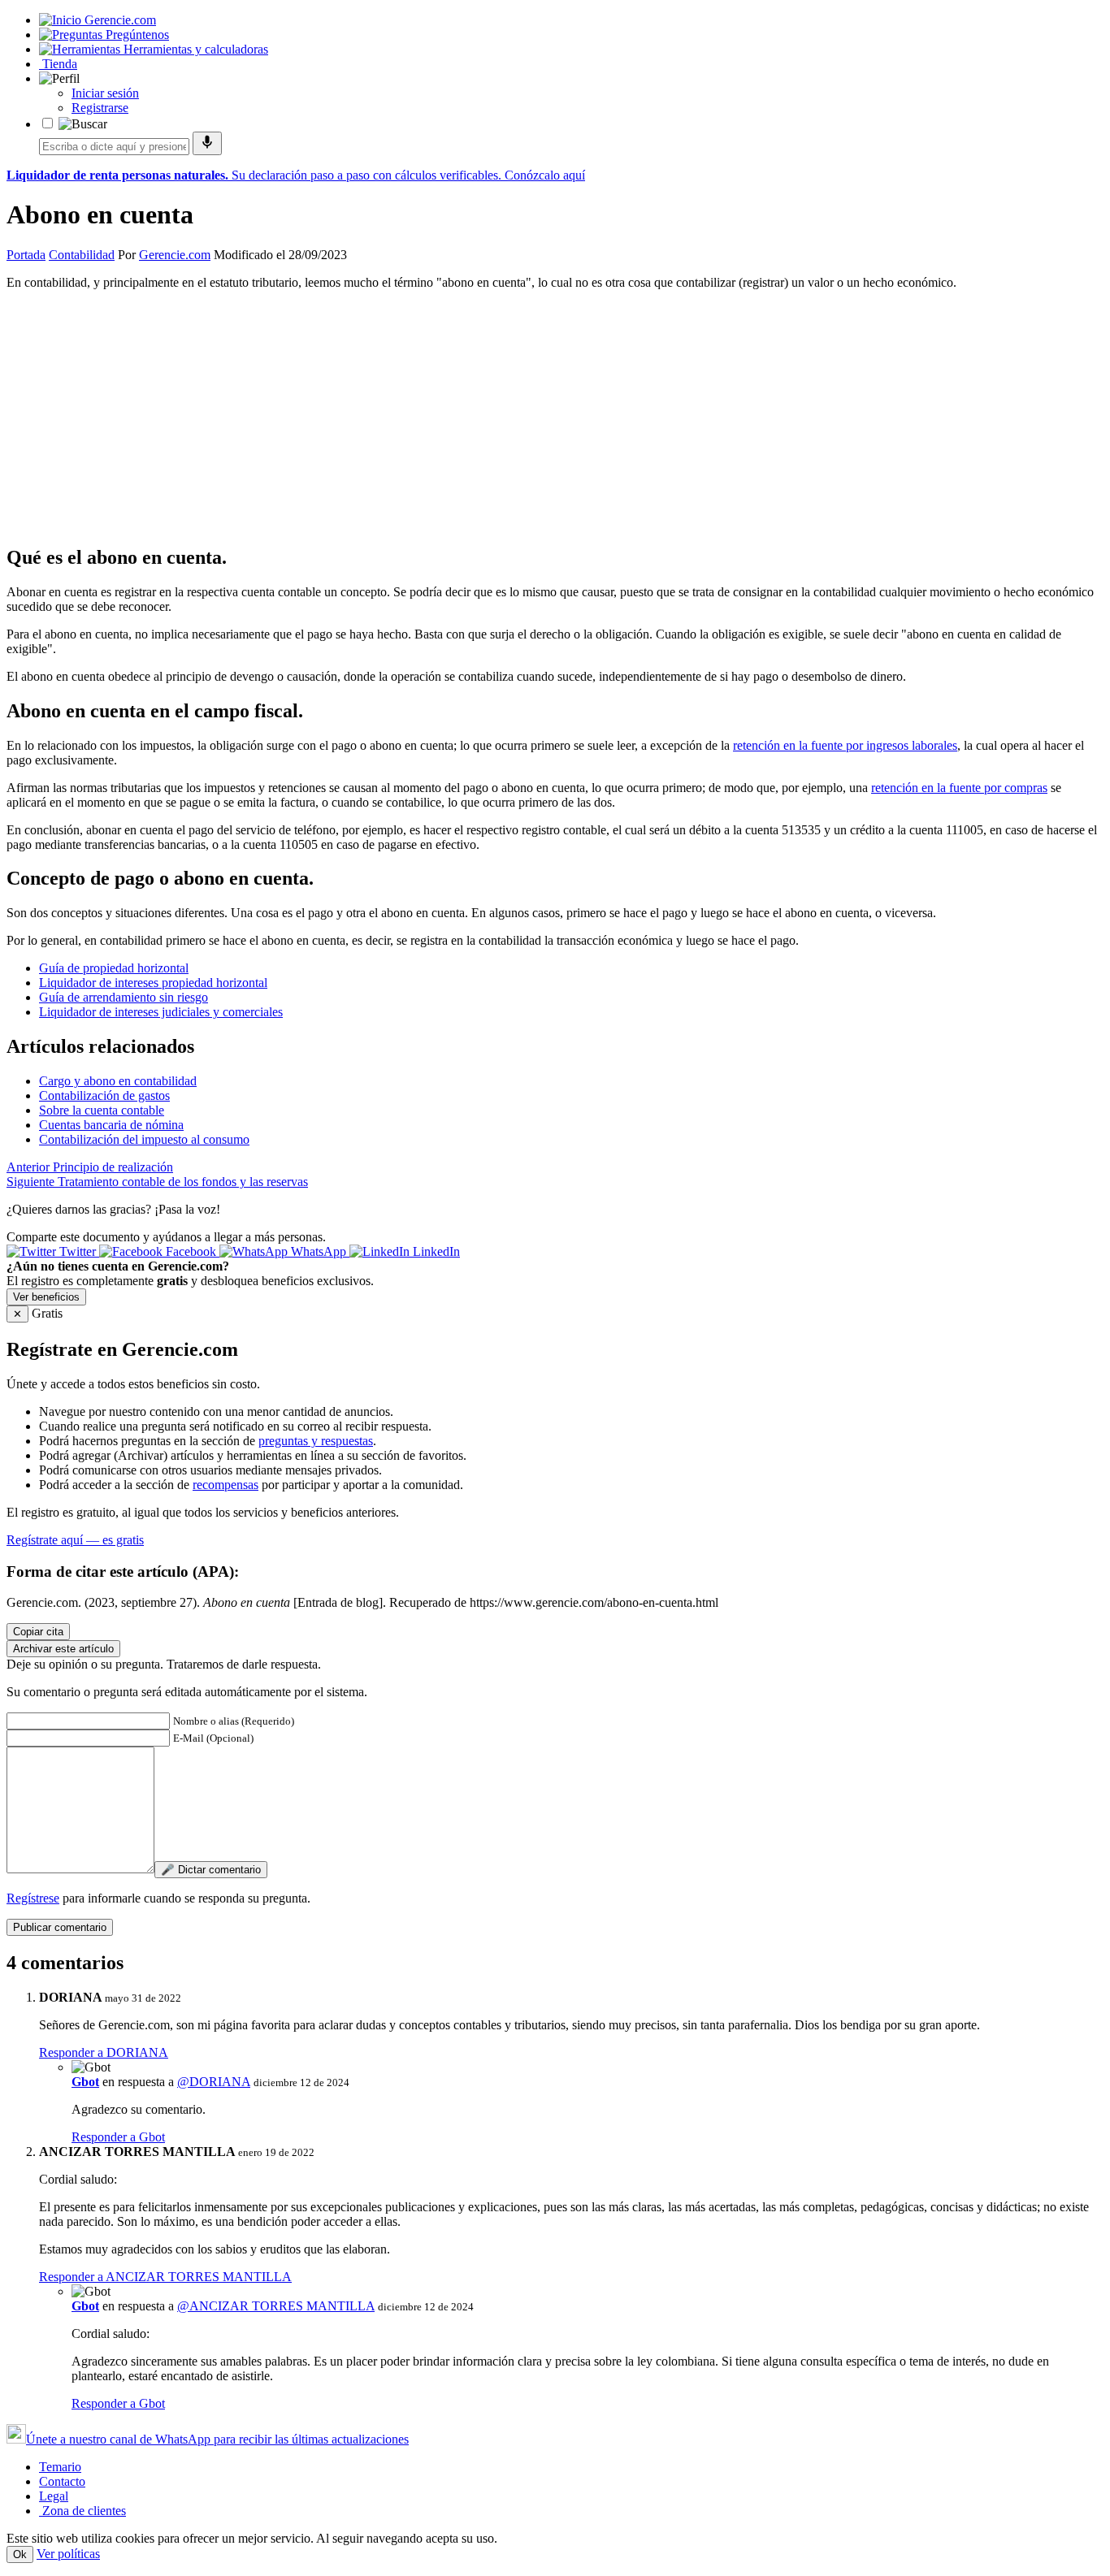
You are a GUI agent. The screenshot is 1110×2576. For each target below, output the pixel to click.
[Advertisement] (494, 417)
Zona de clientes (82, 2511)
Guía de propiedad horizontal (114, 968)
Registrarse (100, 108)
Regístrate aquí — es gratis (75, 1540)
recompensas (225, 1485)
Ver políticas (68, 2554)
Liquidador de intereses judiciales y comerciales (161, 1012)
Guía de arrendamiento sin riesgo (124, 997)
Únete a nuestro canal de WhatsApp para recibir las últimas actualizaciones (217, 2439)
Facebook (191, 1251)
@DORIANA (214, 2082)
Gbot (85, 2082)
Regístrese (33, 1898)
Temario (60, 2467)
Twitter (78, 1251)
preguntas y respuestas (316, 1441)
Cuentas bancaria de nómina (111, 1125)
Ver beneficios (46, 1297)
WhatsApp (319, 1251)
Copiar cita (38, 1632)
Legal (54, 2496)
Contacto (62, 2481)
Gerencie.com (175, 255)
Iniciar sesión (105, 93)
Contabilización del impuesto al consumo (144, 1139)
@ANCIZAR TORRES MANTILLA (276, 2306)
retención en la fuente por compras (959, 788)
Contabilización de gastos (104, 1095)
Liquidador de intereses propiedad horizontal (153, 983)
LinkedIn (435, 1251)
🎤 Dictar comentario (211, 1870)
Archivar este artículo (63, 1649)
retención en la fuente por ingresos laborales (845, 745)
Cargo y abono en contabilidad (118, 1081)
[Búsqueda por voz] (207, 143)
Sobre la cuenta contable (102, 1110)
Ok (20, 2554)
